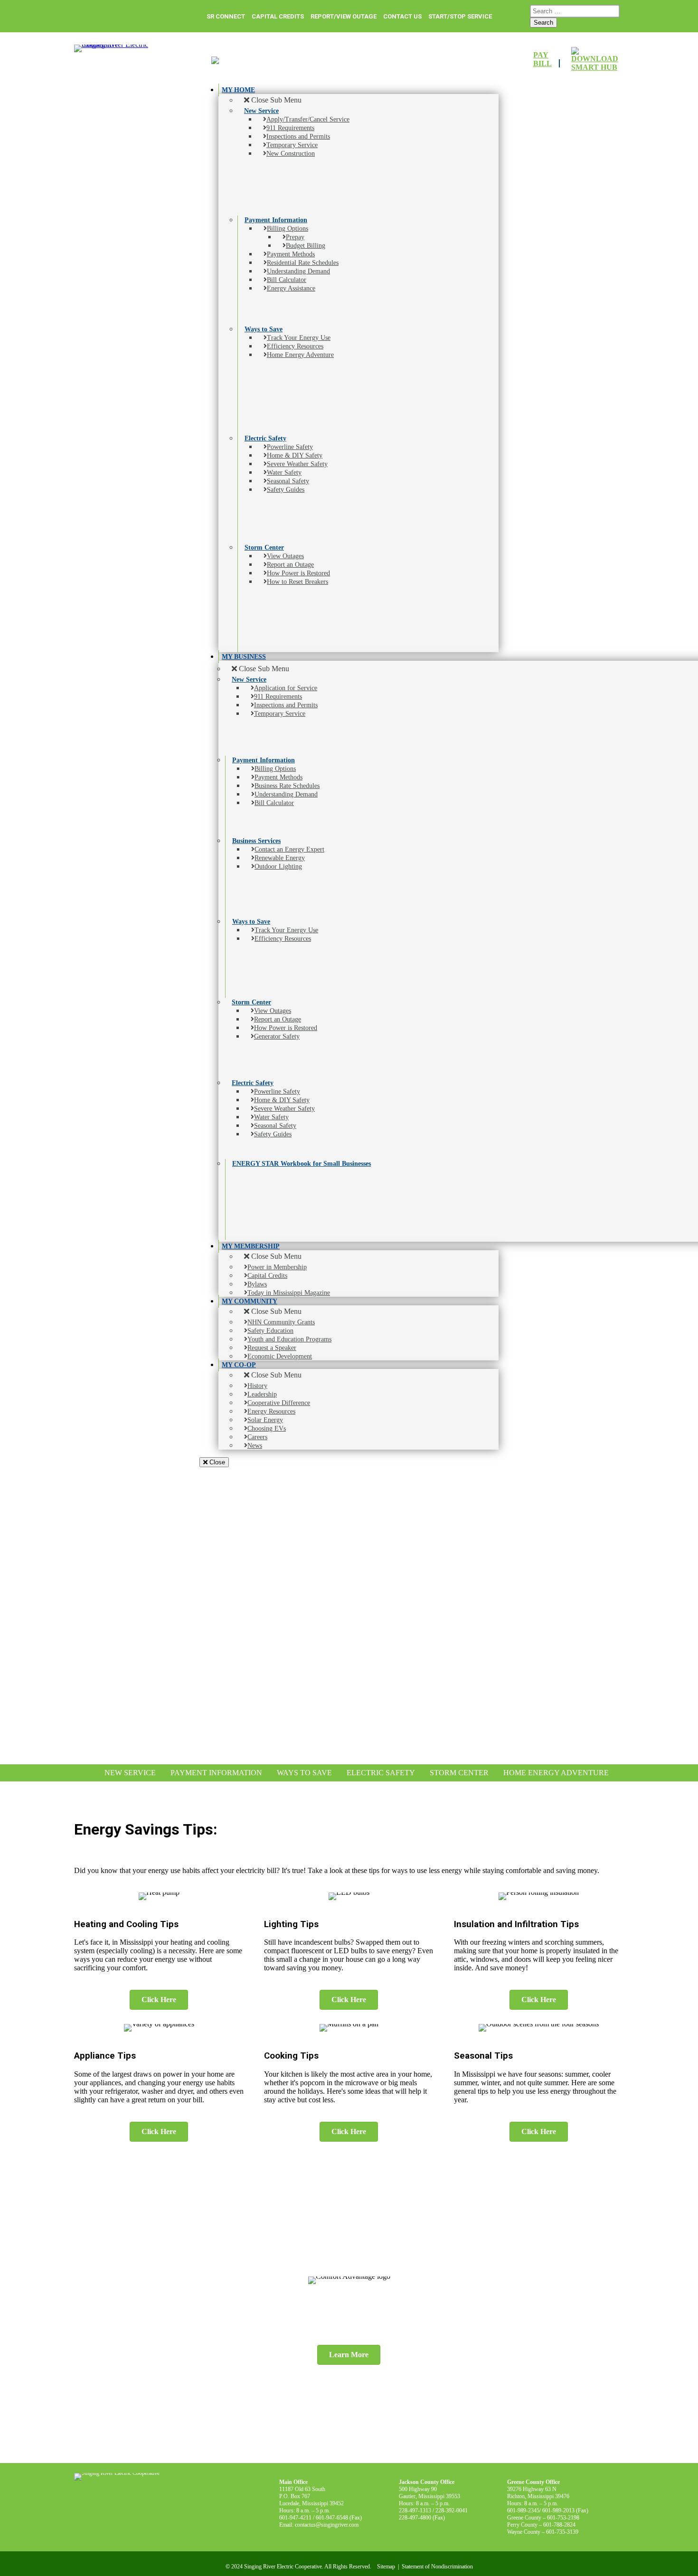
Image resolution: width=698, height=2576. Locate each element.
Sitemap (386, 2567)
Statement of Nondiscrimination (437, 2567)
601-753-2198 (563, 2518)
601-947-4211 (295, 2518)
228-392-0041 (452, 2510)
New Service (130, 1773)
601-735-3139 (562, 2532)
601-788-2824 (559, 2525)
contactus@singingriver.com (327, 2525)
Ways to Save (304, 1773)
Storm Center (459, 1773)
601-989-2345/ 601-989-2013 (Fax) (548, 2510)
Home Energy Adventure (556, 1773)
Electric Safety (381, 1773)
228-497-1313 (415, 2510)
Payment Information (216, 1773)
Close (216, 1462)
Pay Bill (542, 59)
